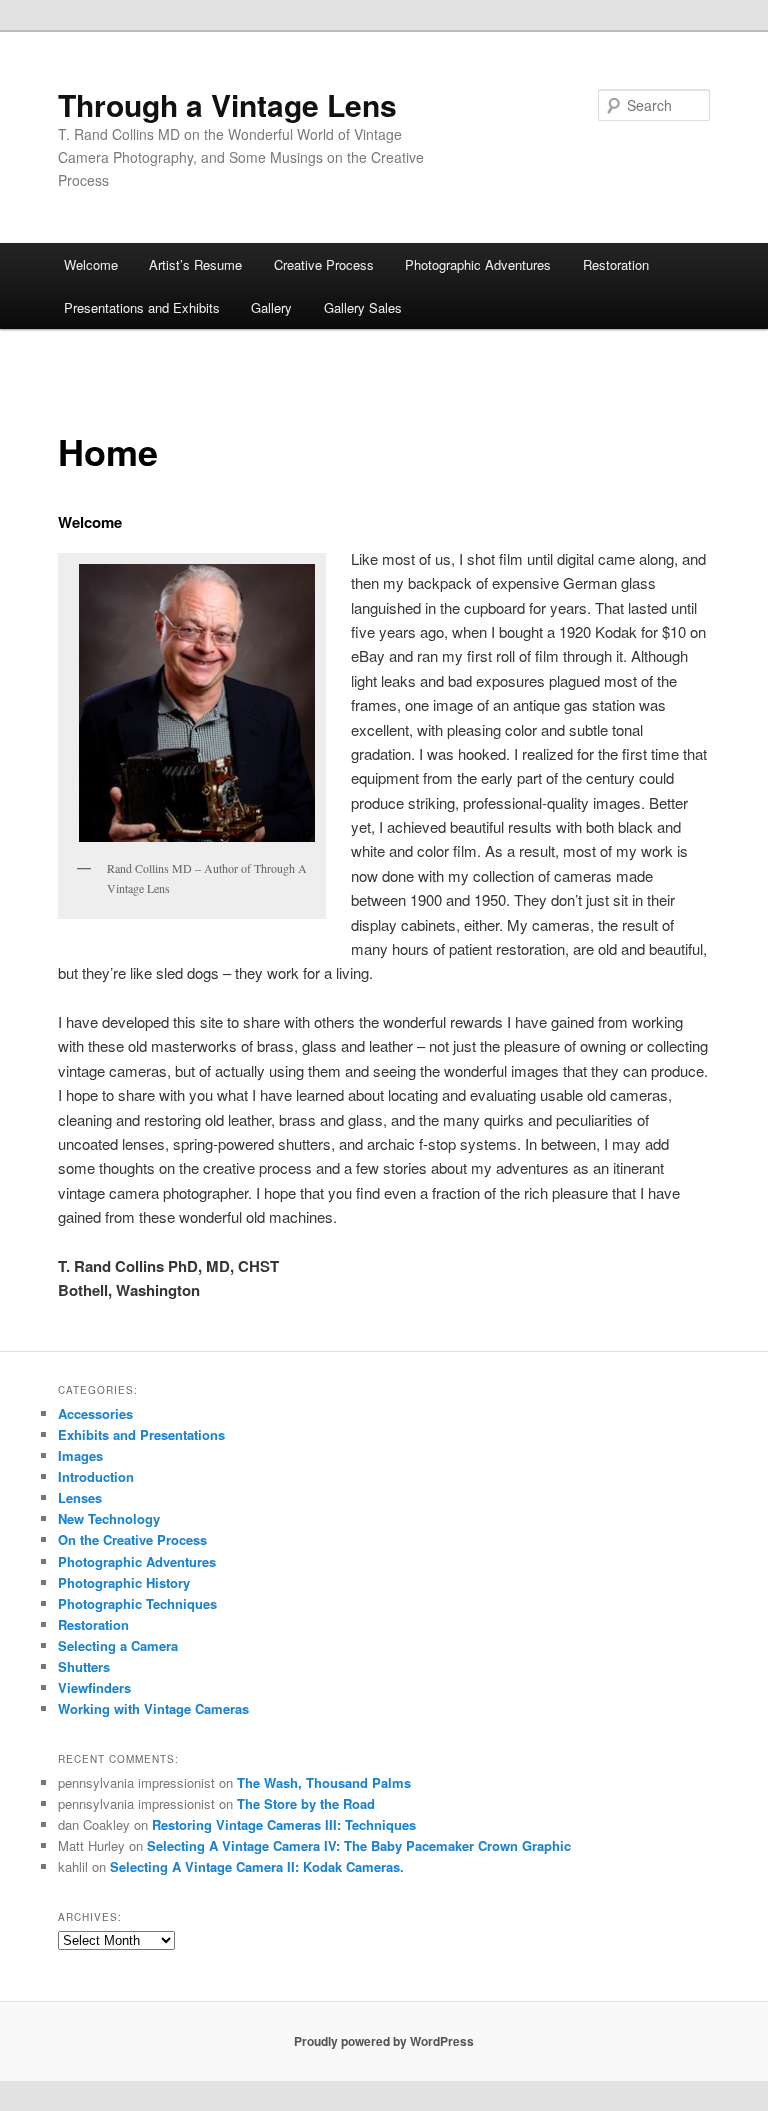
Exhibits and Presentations (141, 1434)
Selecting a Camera (118, 1645)
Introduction (96, 1476)
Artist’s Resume (195, 264)
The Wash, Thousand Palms (324, 1782)
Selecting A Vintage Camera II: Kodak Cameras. (257, 1866)
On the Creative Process (132, 1539)
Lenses (80, 1497)
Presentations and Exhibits (142, 307)
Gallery (271, 307)
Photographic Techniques (137, 1603)
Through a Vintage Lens (227, 104)
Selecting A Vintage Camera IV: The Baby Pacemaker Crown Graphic (359, 1845)
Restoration (616, 264)
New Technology (109, 1518)
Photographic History (124, 1582)
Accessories (95, 1413)
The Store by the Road (306, 1803)
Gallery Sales (363, 307)
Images (80, 1455)
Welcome (91, 264)
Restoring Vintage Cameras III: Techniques (284, 1824)
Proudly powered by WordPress (384, 2041)
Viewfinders (94, 1687)
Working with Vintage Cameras (153, 1708)
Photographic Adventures (478, 264)
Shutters (84, 1666)
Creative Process (324, 264)
